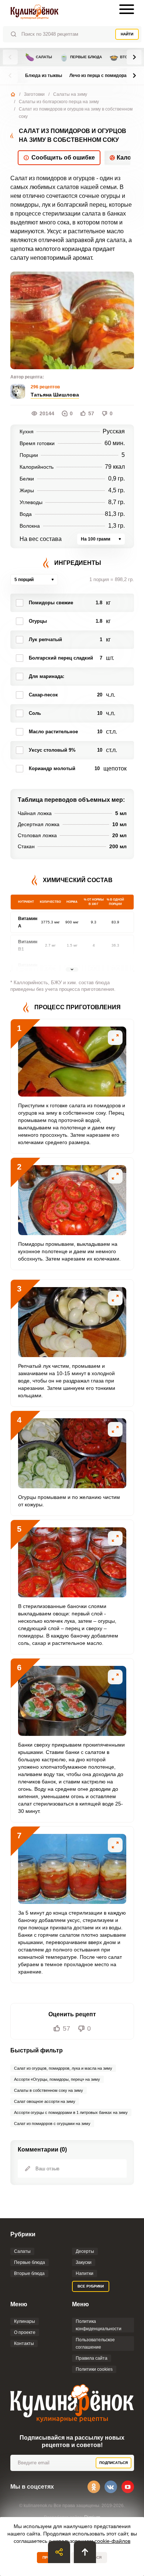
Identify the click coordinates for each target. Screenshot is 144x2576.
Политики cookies (94, 2369)
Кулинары (25, 2321)
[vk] (111, 2487)
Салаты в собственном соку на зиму (49, 2090)
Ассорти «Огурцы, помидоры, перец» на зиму (57, 2079)
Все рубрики (91, 2286)
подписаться (114, 2463)
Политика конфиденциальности (99, 2325)
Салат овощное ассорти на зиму (45, 2101)
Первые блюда (81, 57)
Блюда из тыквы (44, 76)
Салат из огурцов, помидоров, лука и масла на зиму (63, 2068)
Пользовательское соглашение (95, 2343)
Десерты (85, 2251)
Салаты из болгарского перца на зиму (59, 102)
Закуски (84, 2262)
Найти (127, 34)
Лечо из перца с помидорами (101, 76)
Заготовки (34, 94)
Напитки (85, 2273)
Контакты (24, 2343)
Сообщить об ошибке (63, 158)
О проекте (25, 2332)
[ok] (94, 2487)
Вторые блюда (29, 2273)
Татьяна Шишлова (55, 395)
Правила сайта (92, 2358)
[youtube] (128, 2487)
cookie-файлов (112, 2541)
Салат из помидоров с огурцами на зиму (52, 2124)
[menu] (127, 9)
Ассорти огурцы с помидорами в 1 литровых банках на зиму (71, 2112)
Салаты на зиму (70, 94)
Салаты (39, 57)
